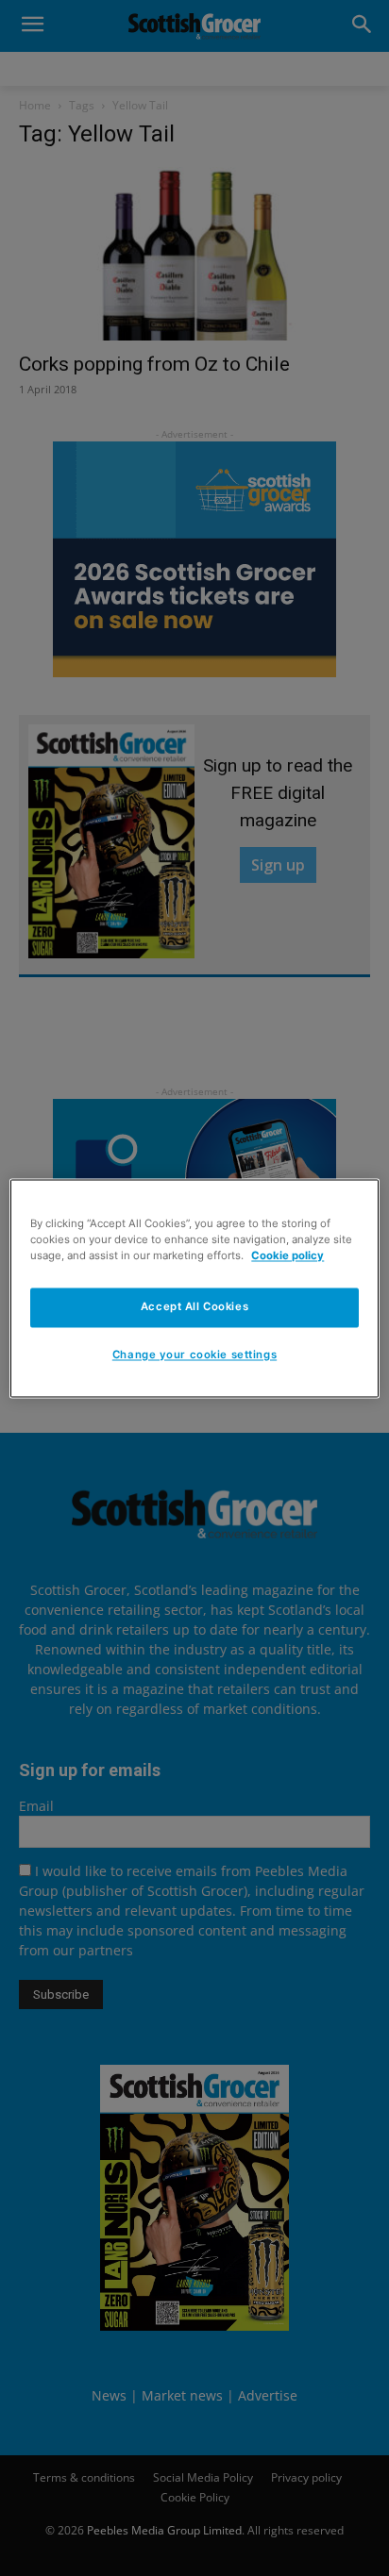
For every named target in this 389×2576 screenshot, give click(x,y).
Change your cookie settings (194, 1354)
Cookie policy (288, 1255)
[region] (194, 1288)
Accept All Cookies (194, 1306)
